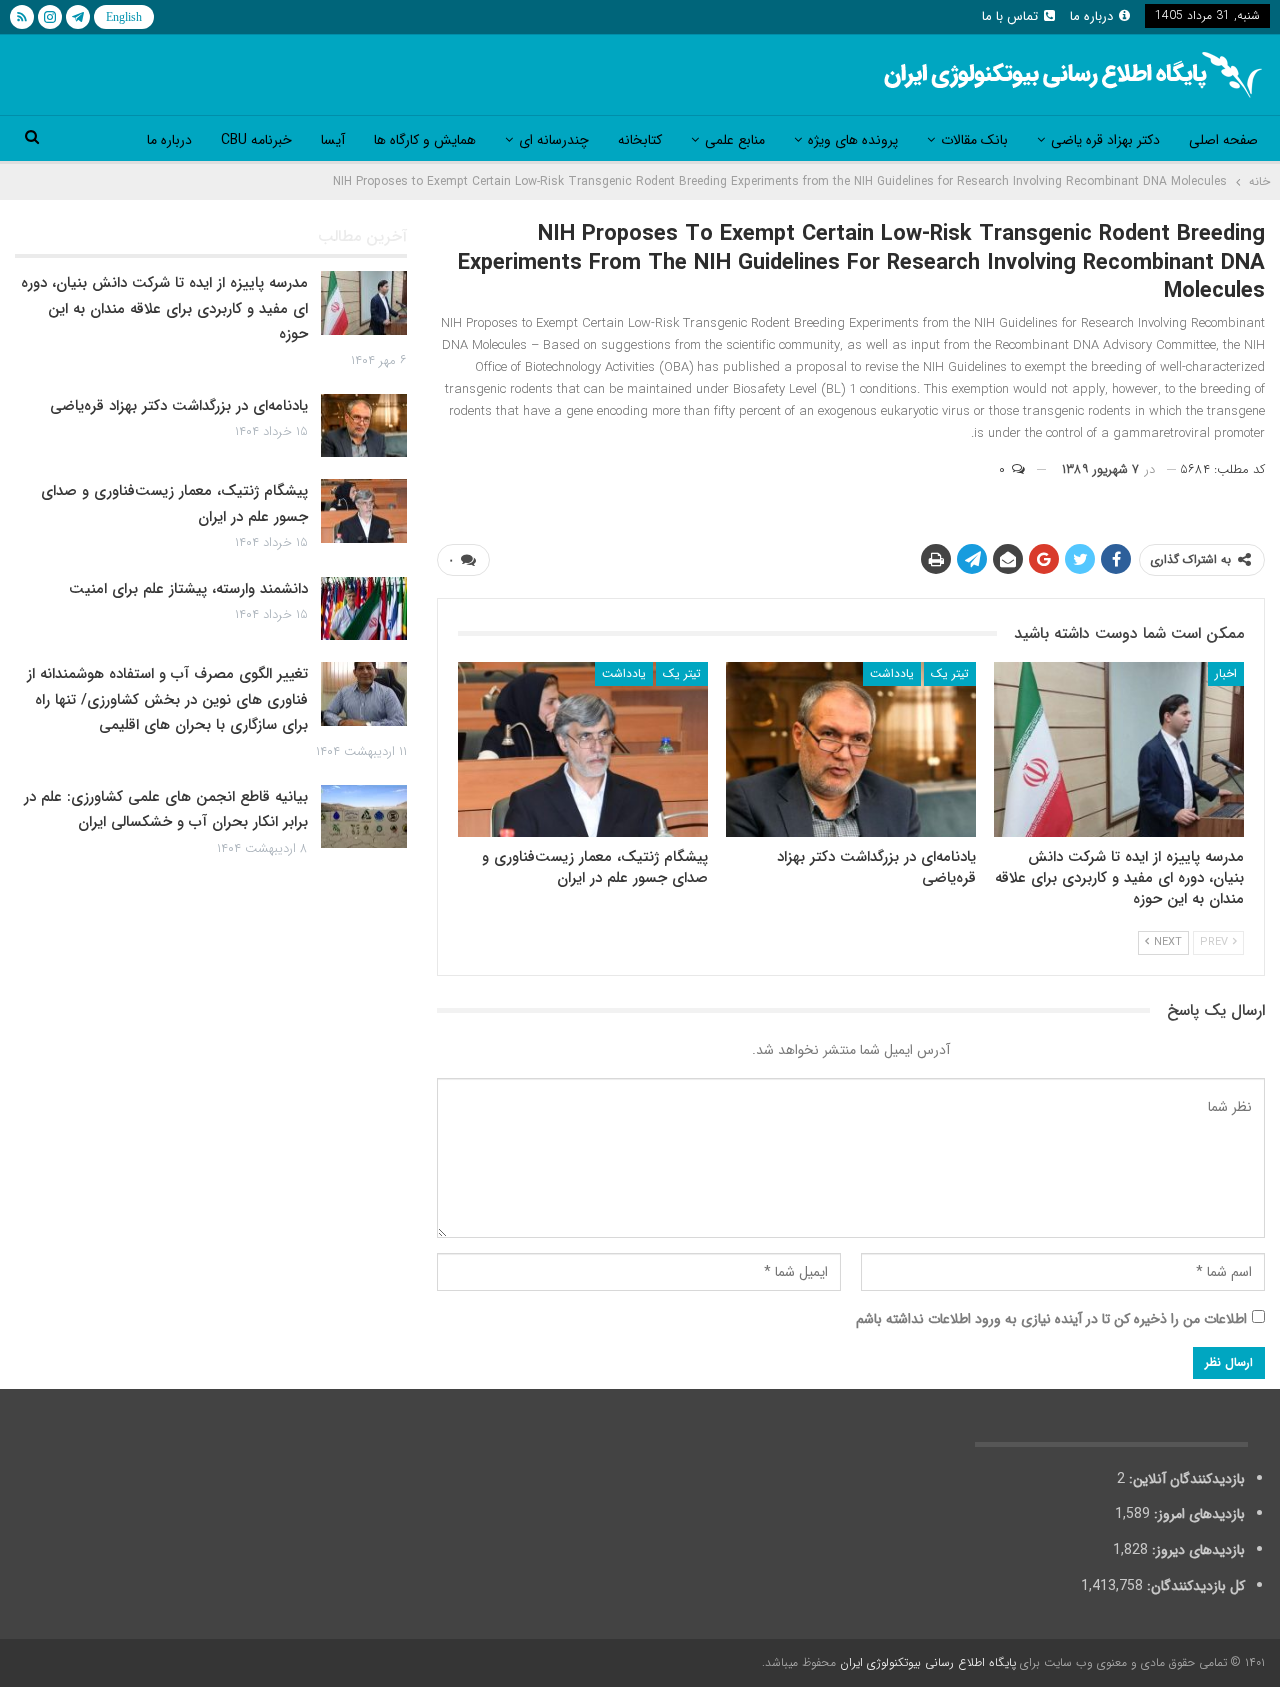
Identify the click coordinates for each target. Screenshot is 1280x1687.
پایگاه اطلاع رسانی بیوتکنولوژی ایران (928, 1662)
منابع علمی (735, 140)
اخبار (1226, 673)
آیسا (333, 140)
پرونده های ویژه (853, 140)
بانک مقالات (974, 140)
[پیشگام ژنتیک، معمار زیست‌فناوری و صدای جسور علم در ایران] (583, 749)
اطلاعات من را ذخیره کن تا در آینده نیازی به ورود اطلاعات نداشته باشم (1051, 1319)
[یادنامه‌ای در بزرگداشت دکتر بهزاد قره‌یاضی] (851, 749)
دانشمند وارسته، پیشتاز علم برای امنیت (188, 589)
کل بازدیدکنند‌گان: (1194, 1586)
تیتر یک (950, 673)
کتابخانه (640, 140)
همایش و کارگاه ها (425, 140)
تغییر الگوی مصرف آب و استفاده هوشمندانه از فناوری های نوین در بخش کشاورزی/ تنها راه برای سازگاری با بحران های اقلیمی (167, 699)
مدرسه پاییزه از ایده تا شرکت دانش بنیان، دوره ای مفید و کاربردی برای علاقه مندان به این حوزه (164, 308)
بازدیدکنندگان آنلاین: (1185, 1479)
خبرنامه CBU (256, 140)
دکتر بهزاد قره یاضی (1105, 140)
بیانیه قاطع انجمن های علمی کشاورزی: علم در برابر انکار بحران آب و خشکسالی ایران (166, 810)
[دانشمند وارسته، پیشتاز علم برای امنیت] (364, 609)
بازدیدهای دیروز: (1196, 1550)
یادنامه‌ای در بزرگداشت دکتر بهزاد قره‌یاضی (179, 406)
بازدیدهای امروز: (1197, 1514)
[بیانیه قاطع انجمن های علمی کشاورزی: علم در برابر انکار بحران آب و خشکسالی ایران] (364, 817)
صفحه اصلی (1223, 140)
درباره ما (1091, 16)
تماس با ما (1010, 16)
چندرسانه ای (554, 140)
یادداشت (892, 673)
